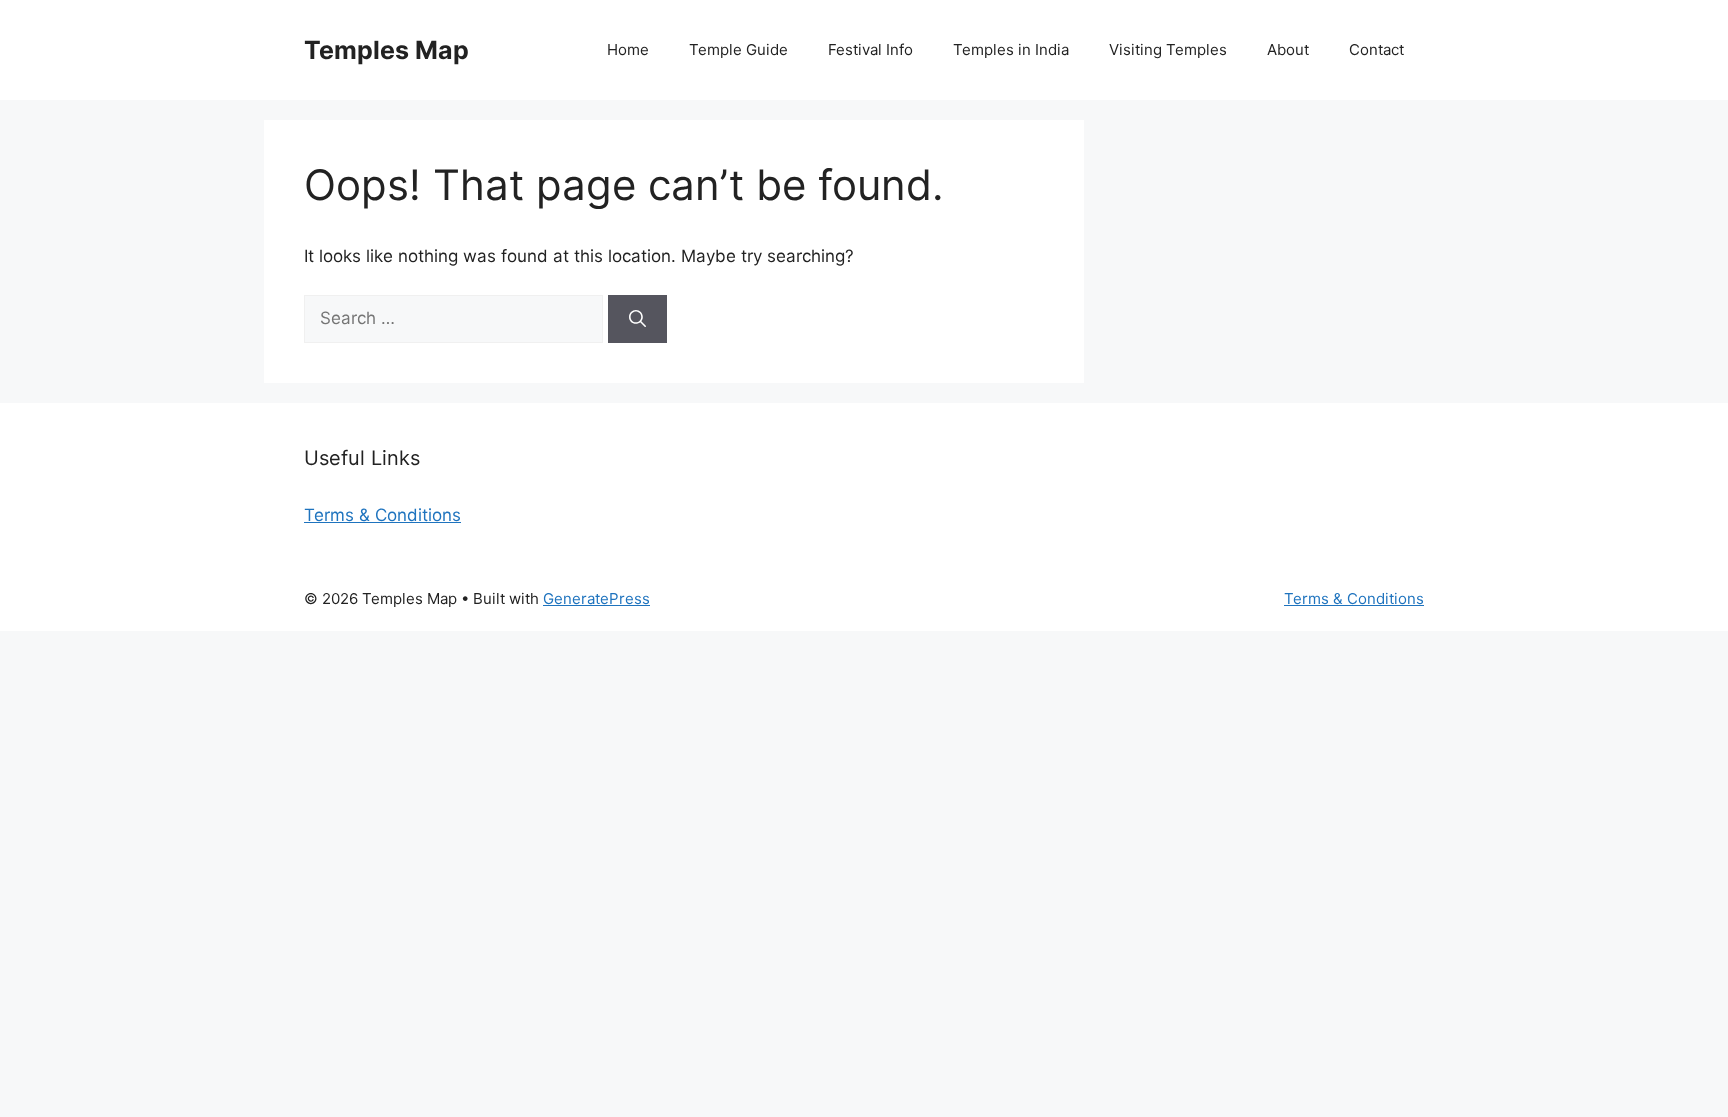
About (1288, 49)
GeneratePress (596, 598)
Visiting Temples (1168, 49)
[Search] (637, 319)
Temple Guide (738, 49)
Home (628, 49)
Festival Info (870, 49)
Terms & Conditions (382, 515)
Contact (1376, 49)
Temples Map (386, 50)
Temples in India (1011, 49)
